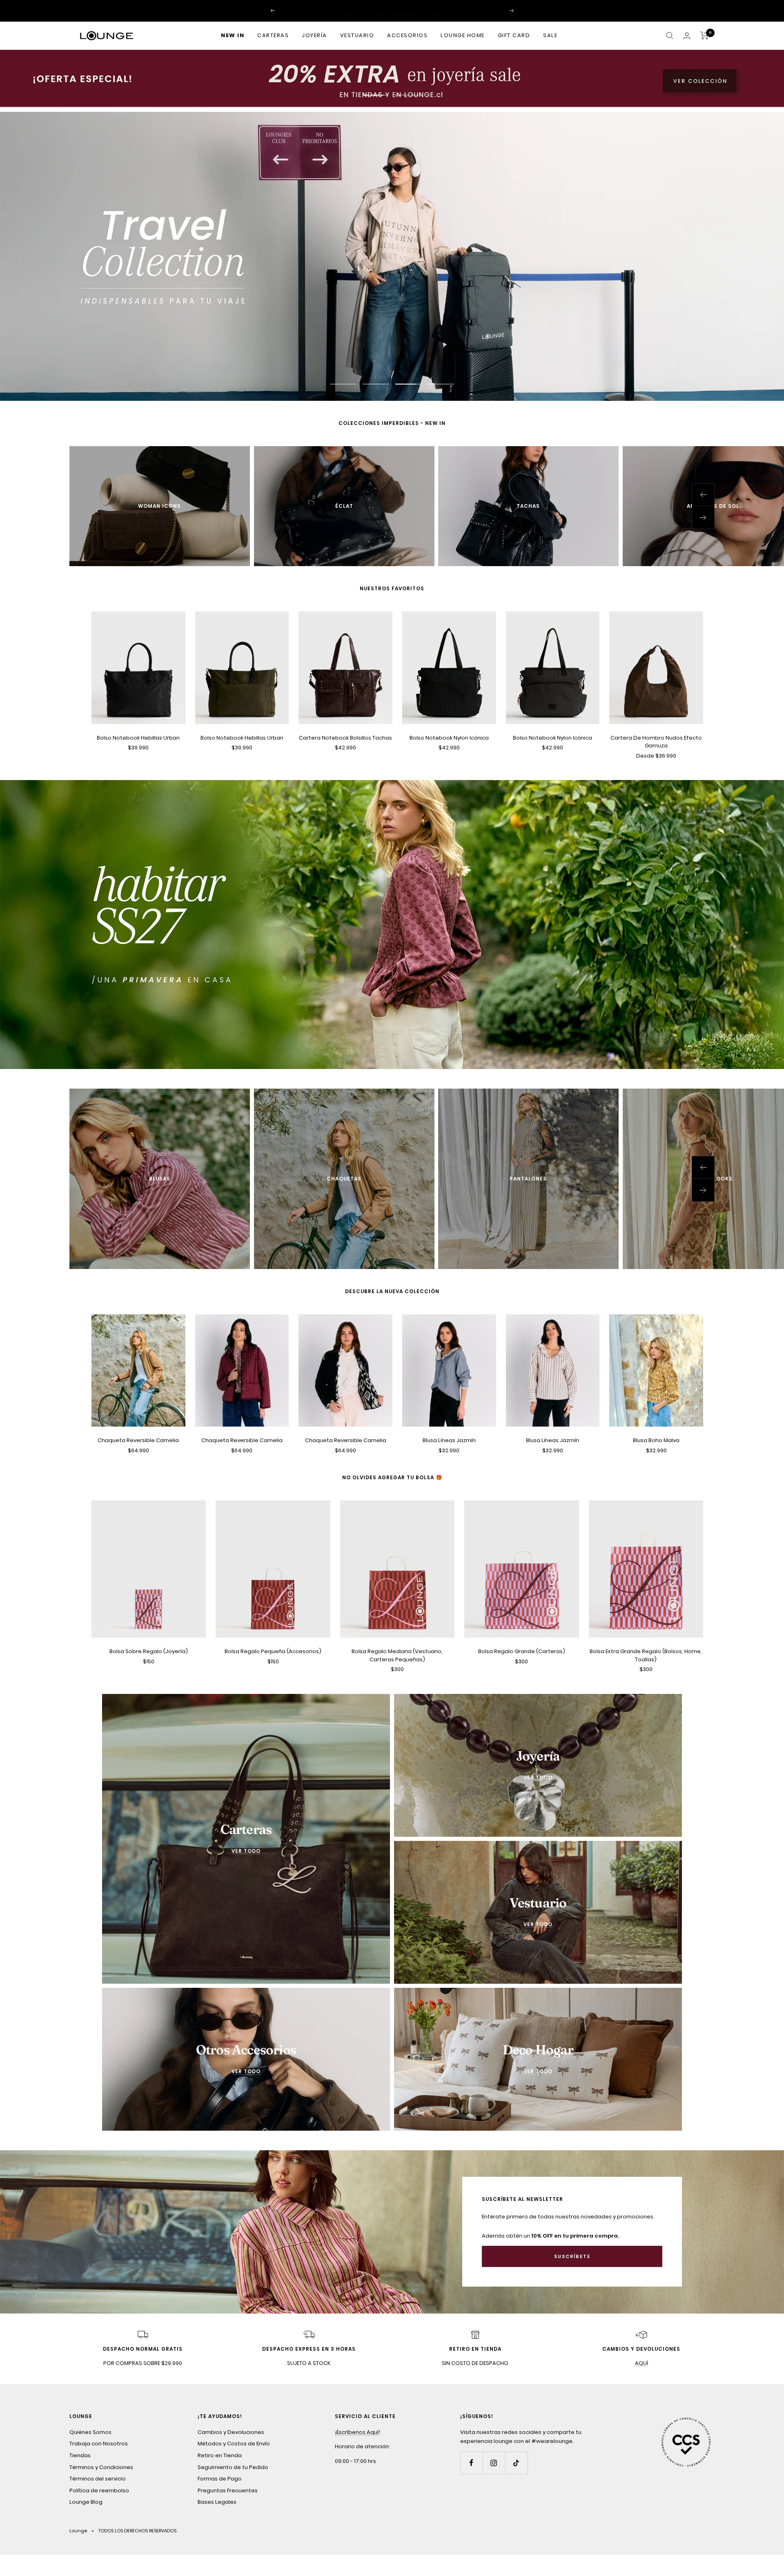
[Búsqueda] (670, 36)
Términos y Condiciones (101, 2467)
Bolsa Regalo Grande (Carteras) (522, 1651)
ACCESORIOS (407, 35)
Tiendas (80, 2455)
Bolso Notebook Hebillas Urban (138, 737)
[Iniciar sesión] (687, 36)
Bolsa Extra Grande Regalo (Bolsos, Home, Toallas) (646, 1655)
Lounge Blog (86, 2502)
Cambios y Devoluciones (231, 2432)
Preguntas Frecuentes (228, 2490)
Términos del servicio (98, 2479)
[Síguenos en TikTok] (516, 2463)
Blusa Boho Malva (656, 1440)
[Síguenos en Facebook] (471, 2463)
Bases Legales (217, 2502)
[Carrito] (705, 36)
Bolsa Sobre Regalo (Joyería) (149, 1651)
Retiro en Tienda (220, 2455)
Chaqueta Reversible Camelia (138, 1440)
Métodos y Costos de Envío (234, 2444)
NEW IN (233, 35)
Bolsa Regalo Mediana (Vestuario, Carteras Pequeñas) (397, 1655)
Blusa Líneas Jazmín (449, 1440)
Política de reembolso (99, 2490)
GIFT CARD (514, 35)
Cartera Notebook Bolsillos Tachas (345, 737)
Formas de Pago (220, 2479)
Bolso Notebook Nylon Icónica (449, 737)
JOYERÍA (314, 35)
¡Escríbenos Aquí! (357, 2432)
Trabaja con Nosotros (99, 2444)
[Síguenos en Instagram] (494, 2463)
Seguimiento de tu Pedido (233, 2467)
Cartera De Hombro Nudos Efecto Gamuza (656, 741)
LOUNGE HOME (463, 35)
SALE (550, 35)
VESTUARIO (357, 35)
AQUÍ (641, 2363)
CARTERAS (273, 35)
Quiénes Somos (90, 2432)
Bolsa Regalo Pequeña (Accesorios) (273, 1651)
